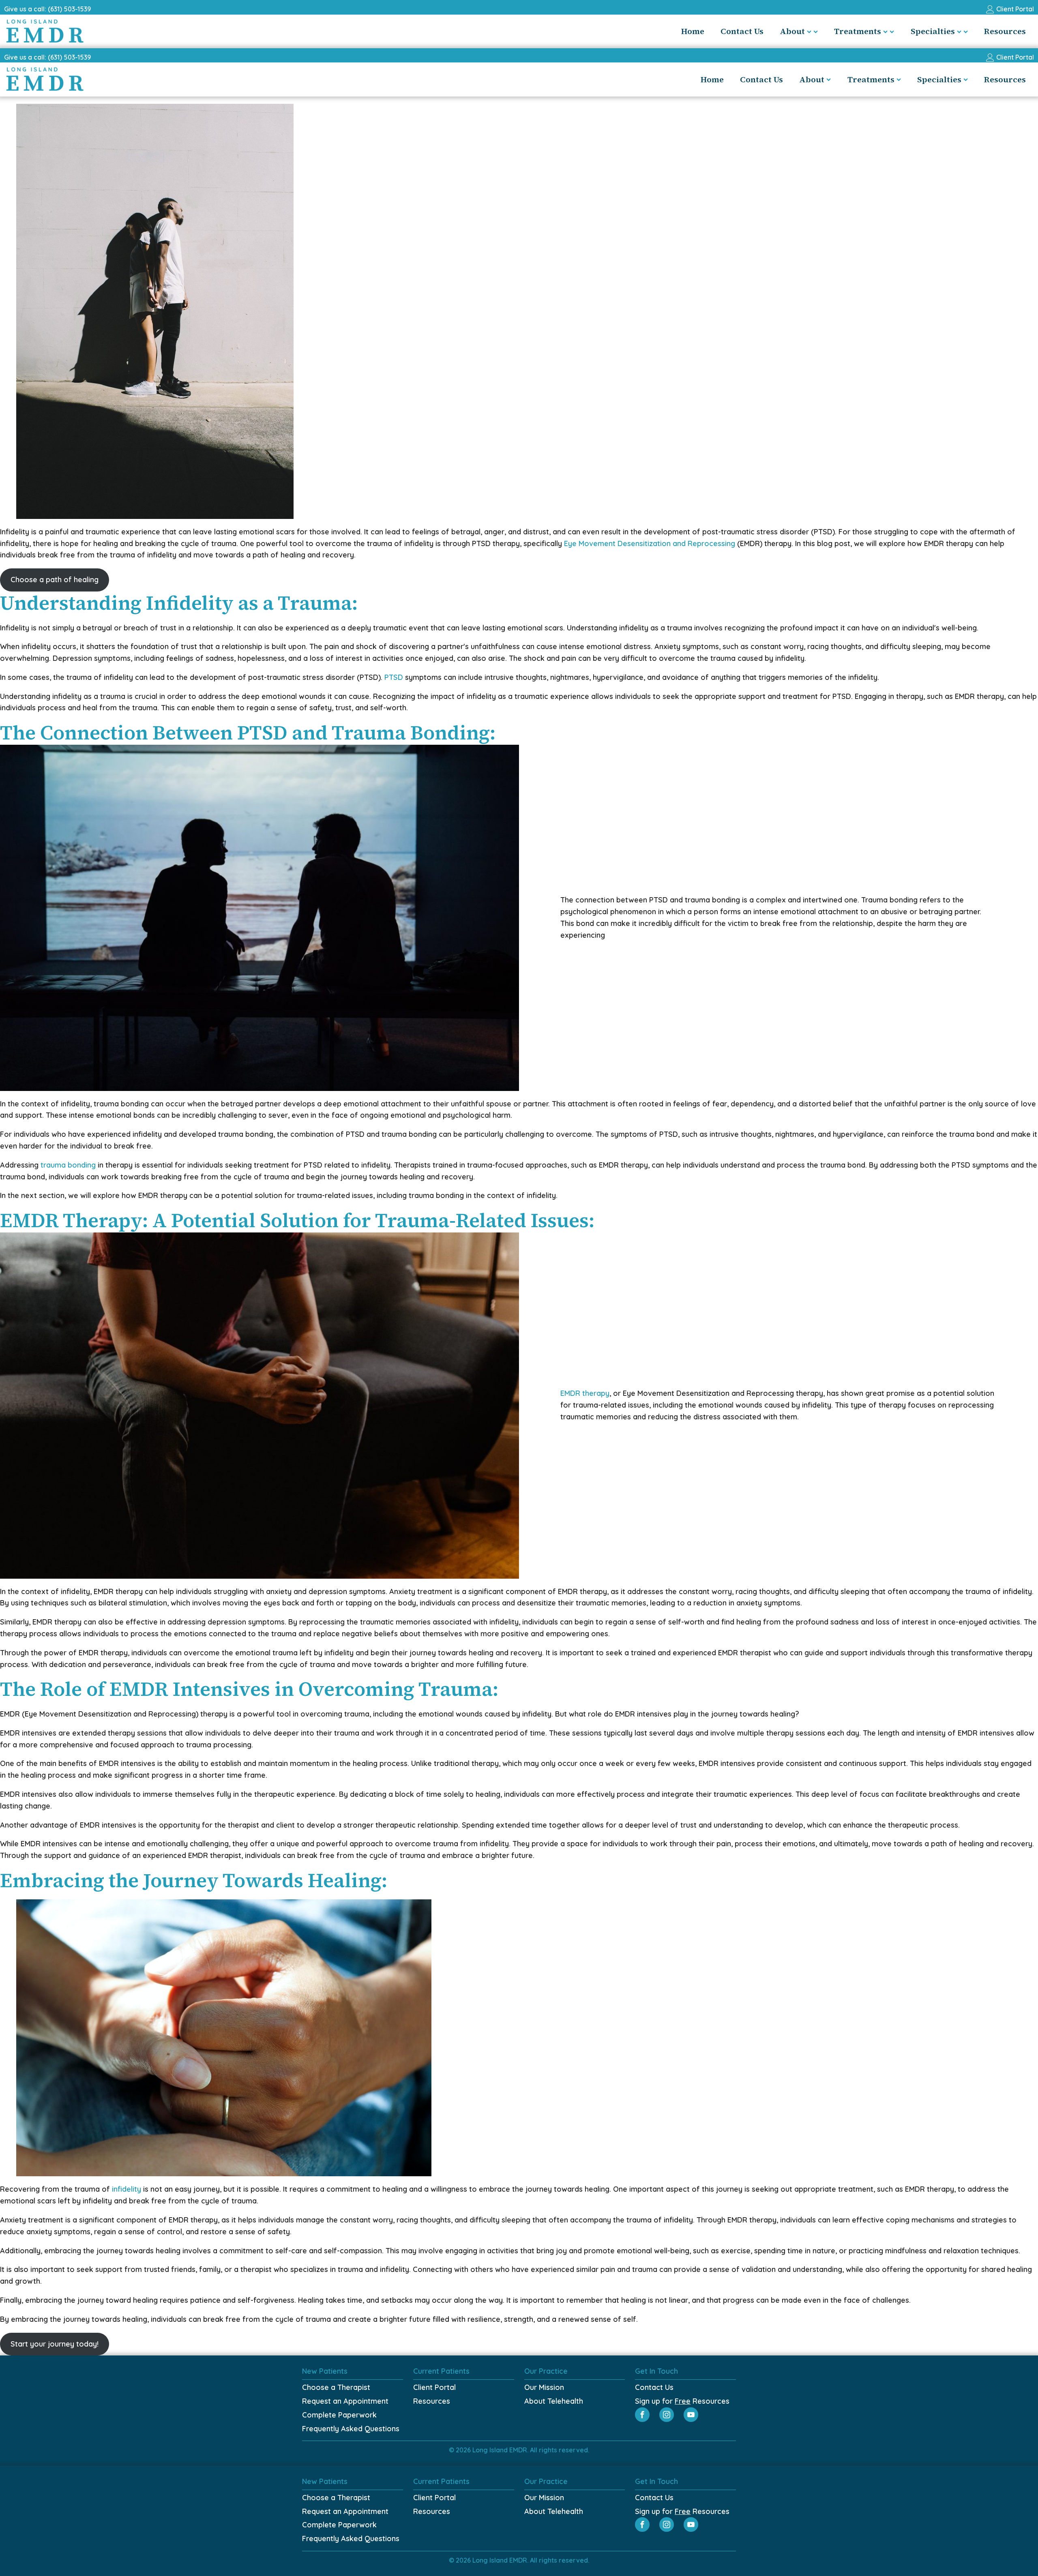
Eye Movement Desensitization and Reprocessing (649, 543)
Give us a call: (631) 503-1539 (47, 9)
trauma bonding (68, 1165)
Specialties (933, 31)
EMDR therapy (585, 1393)
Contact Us (742, 31)
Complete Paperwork (339, 2415)
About (792, 31)
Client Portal (434, 2387)
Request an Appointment (345, 2401)
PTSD (394, 677)
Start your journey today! (55, 2344)
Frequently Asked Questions (351, 2429)
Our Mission (544, 2387)
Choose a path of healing (55, 580)
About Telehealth (554, 2401)
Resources (1005, 31)
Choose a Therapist (336, 2387)
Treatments (858, 31)
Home (693, 31)
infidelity (127, 2189)
